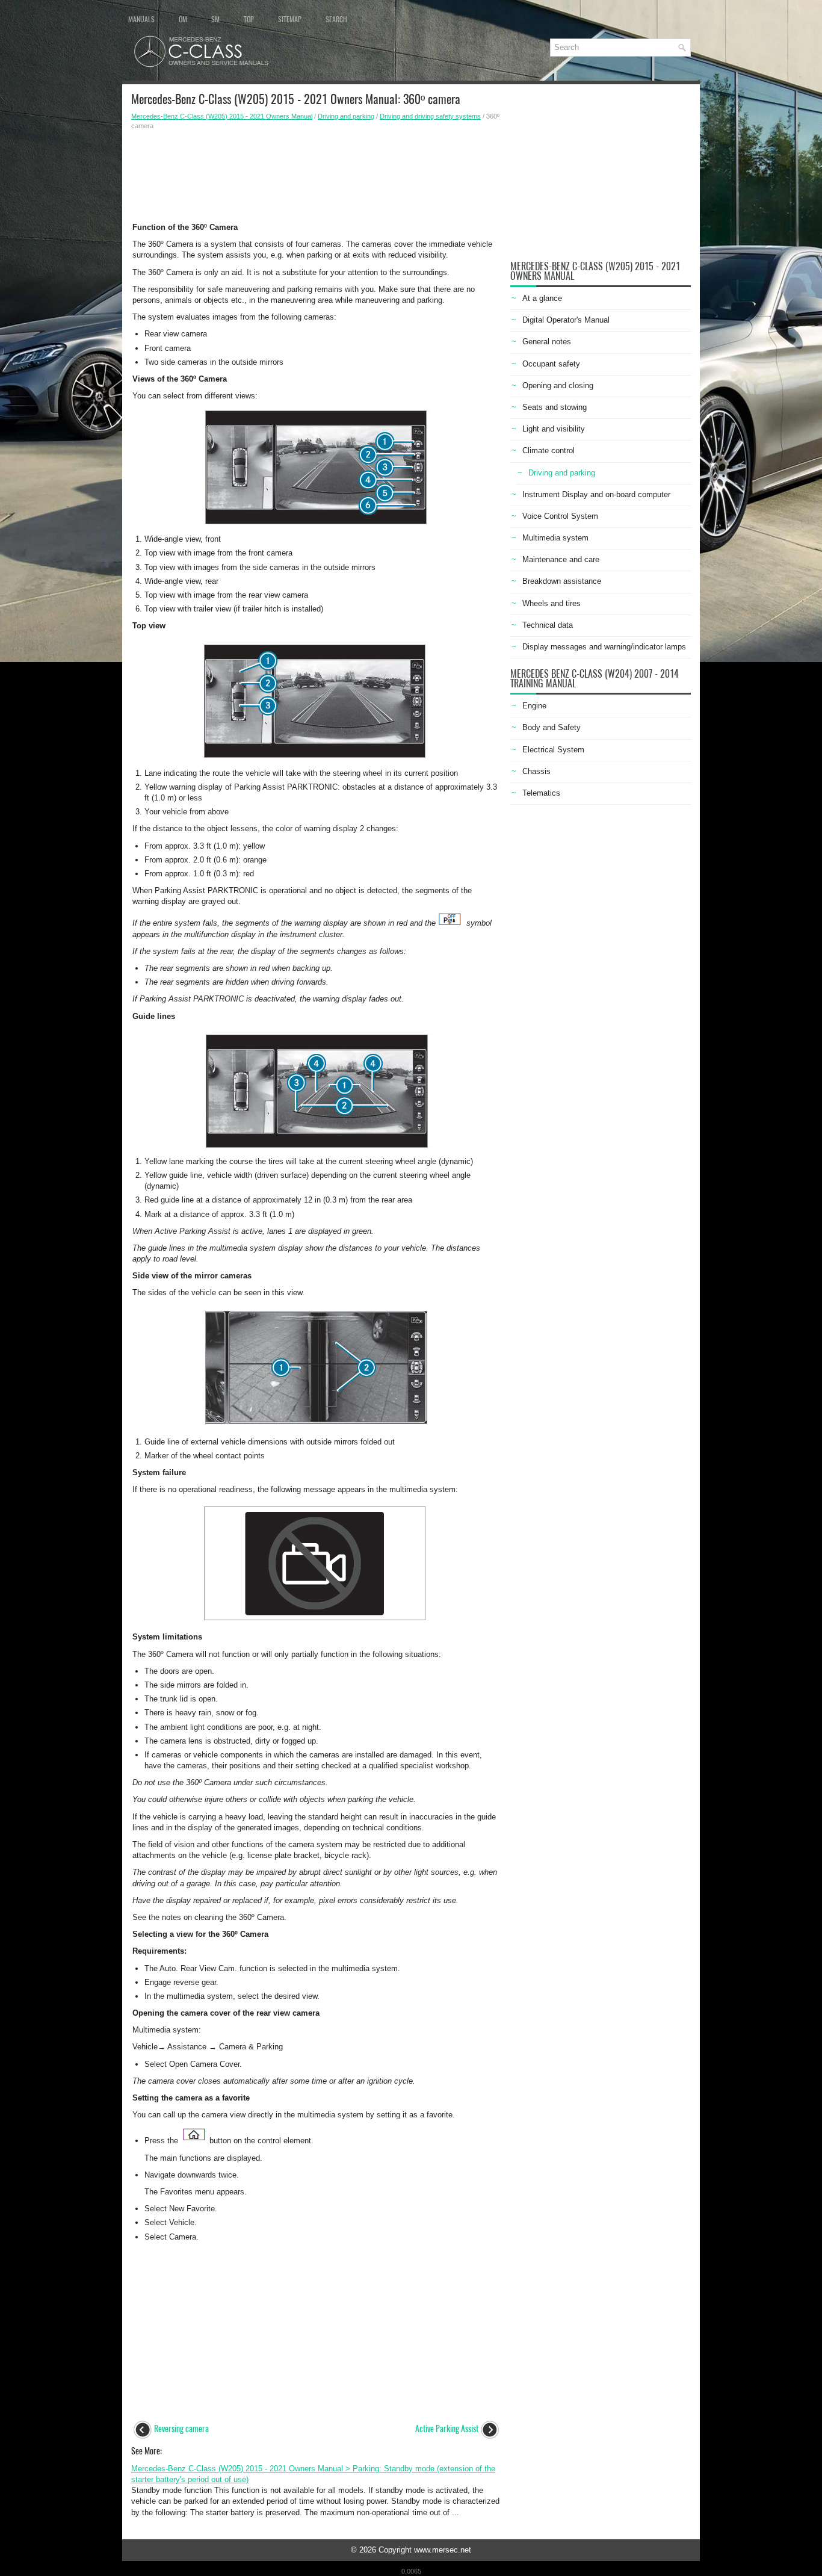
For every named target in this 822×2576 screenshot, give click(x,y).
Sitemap (290, 19)
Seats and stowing (555, 407)
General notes (547, 342)
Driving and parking (346, 116)
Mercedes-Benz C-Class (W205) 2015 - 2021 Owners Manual (222, 116)
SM (215, 19)
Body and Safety (552, 727)
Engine (534, 706)
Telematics (541, 793)
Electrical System (553, 750)
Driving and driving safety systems (430, 116)
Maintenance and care (561, 559)
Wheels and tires (552, 603)
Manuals (141, 19)
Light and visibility (554, 429)
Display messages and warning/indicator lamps (604, 647)
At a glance (542, 298)
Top (249, 19)
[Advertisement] (316, 173)
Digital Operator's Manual (566, 320)
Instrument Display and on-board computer (596, 494)
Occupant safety (551, 364)
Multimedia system (555, 538)
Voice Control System (560, 516)
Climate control (549, 450)
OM (183, 19)
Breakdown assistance (562, 581)
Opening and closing (558, 385)
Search (336, 19)
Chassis (536, 771)
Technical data (548, 625)
